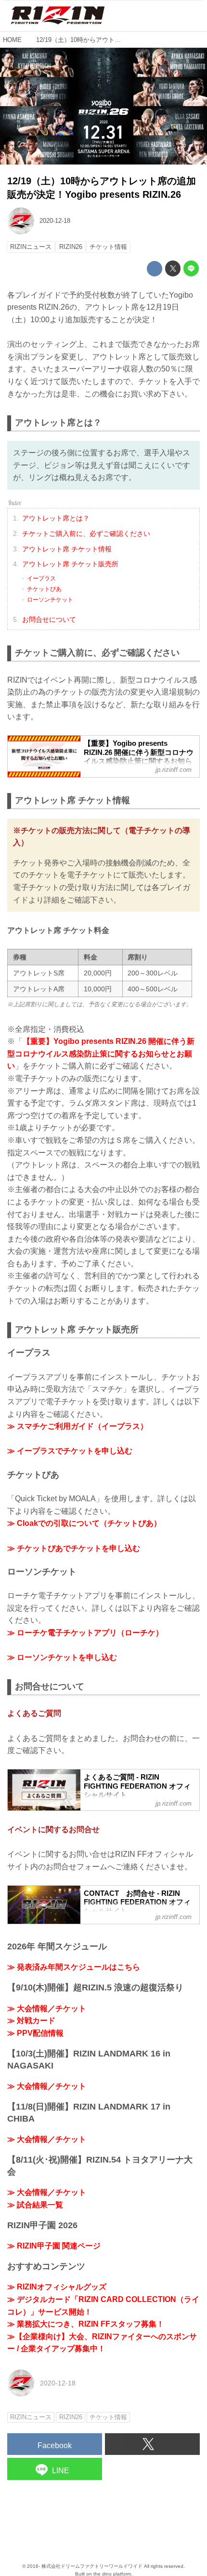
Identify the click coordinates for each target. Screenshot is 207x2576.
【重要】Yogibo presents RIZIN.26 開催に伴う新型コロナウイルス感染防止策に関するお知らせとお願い (101, 1054)
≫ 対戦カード (31, 2021)
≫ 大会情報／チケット (47, 2008)
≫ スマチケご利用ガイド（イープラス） (78, 1426)
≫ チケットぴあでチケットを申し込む (74, 1548)
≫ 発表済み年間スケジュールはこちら (74, 1967)
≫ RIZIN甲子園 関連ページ (54, 2246)
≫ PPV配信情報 (35, 2033)
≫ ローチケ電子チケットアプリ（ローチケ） (85, 1633)
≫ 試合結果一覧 (35, 2205)
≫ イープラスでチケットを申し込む (70, 1451)
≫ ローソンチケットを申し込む (62, 1657)
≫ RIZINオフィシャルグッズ (57, 2287)
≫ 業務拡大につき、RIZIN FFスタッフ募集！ (86, 2324)
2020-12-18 (55, 221)
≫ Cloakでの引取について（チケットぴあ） (84, 1523)
